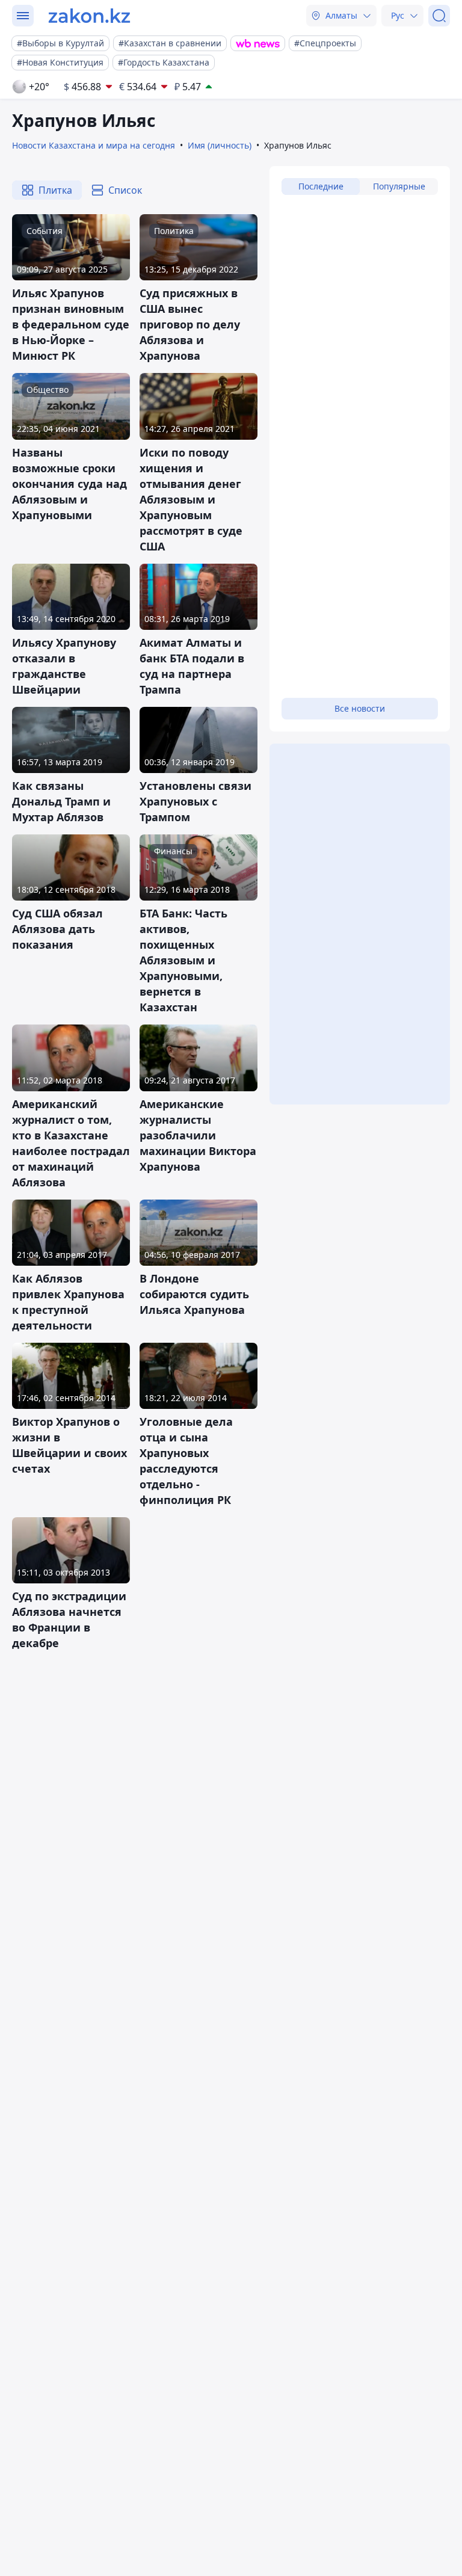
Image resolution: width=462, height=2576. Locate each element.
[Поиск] (439, 16)
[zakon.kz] (89, 16)
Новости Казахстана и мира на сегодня (94, 145)
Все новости (360, 708)
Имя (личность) (220, 145)
